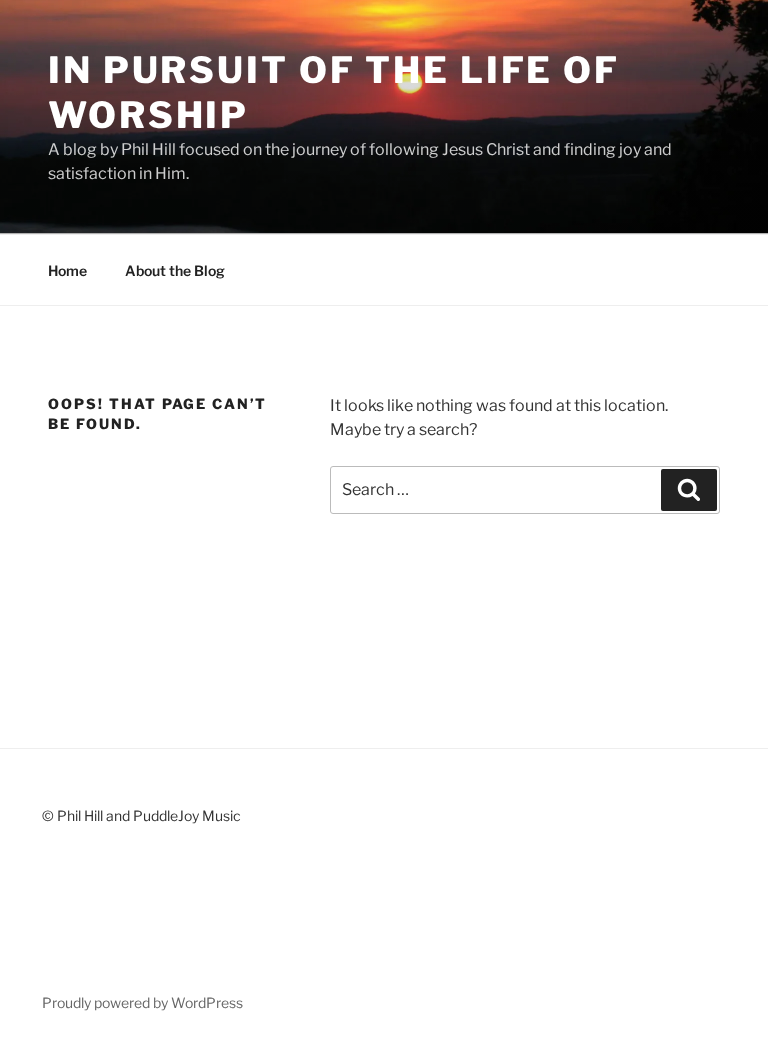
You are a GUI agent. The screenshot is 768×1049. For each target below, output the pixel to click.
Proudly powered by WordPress (142, 1002)
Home (67, 270)
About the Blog (175, 270)
